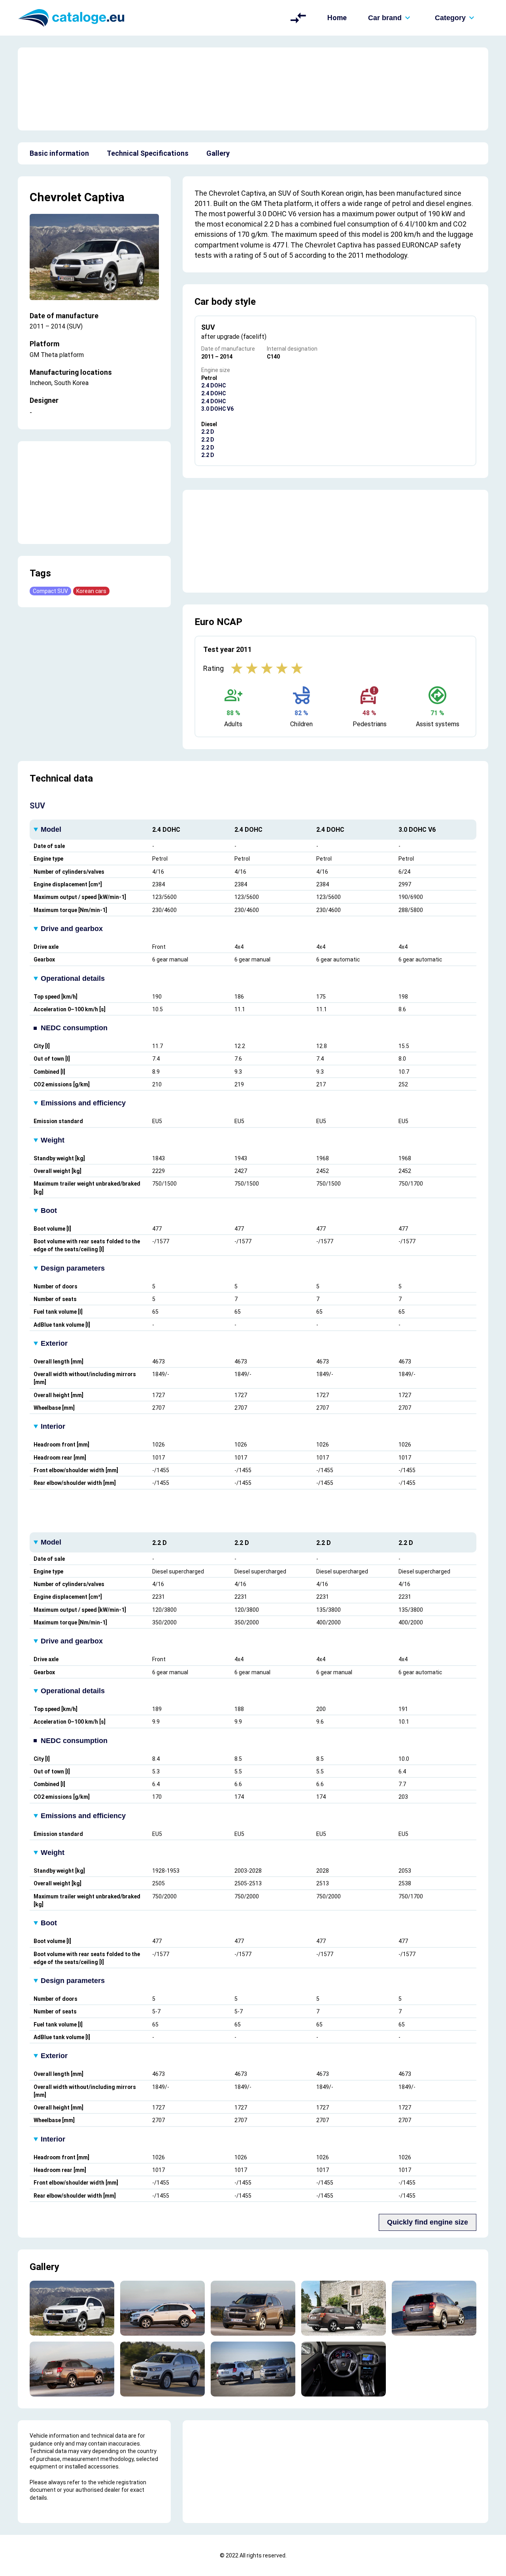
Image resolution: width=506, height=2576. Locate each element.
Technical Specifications (148, 153)
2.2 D (208, 432)
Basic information (59, 153)
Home (337, 18)
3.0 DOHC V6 (217, 409)
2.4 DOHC (213, 385)
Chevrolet (56, 197)
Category (450, 18)
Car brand (385, 18)
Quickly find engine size (428, 2222)
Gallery (218, 153)
